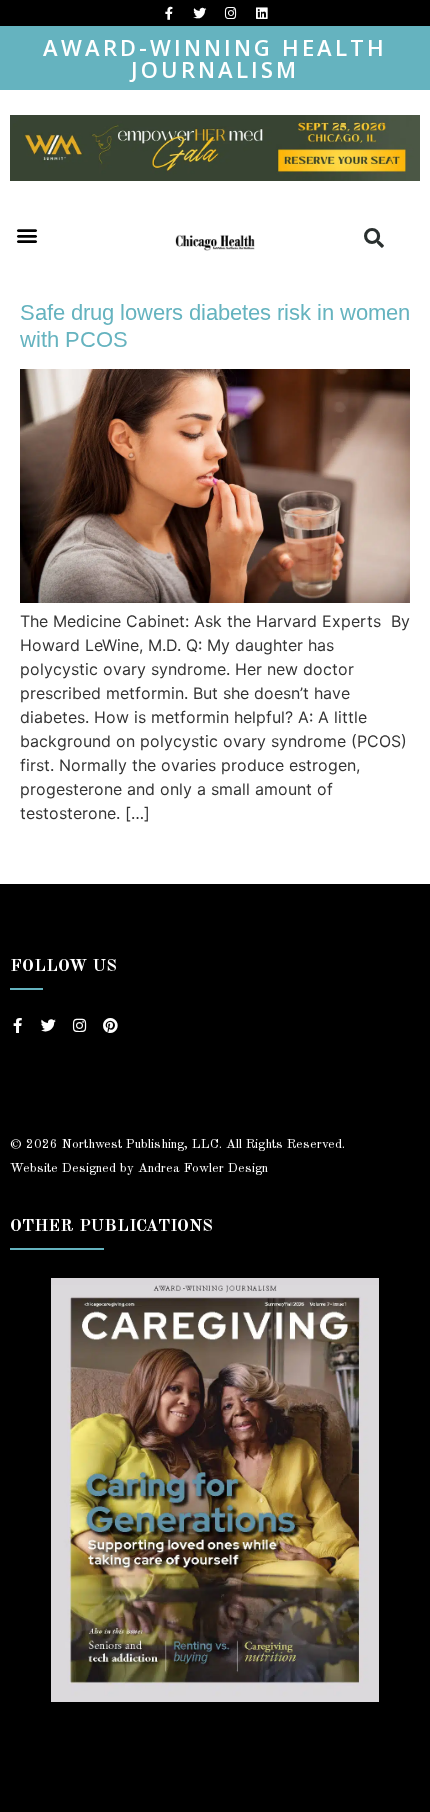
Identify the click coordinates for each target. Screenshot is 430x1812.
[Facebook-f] (169, 13)
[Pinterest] (110, 1025)
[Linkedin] (262, 13)
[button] (26, 234)
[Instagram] (231, 13)
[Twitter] (200, 13)
